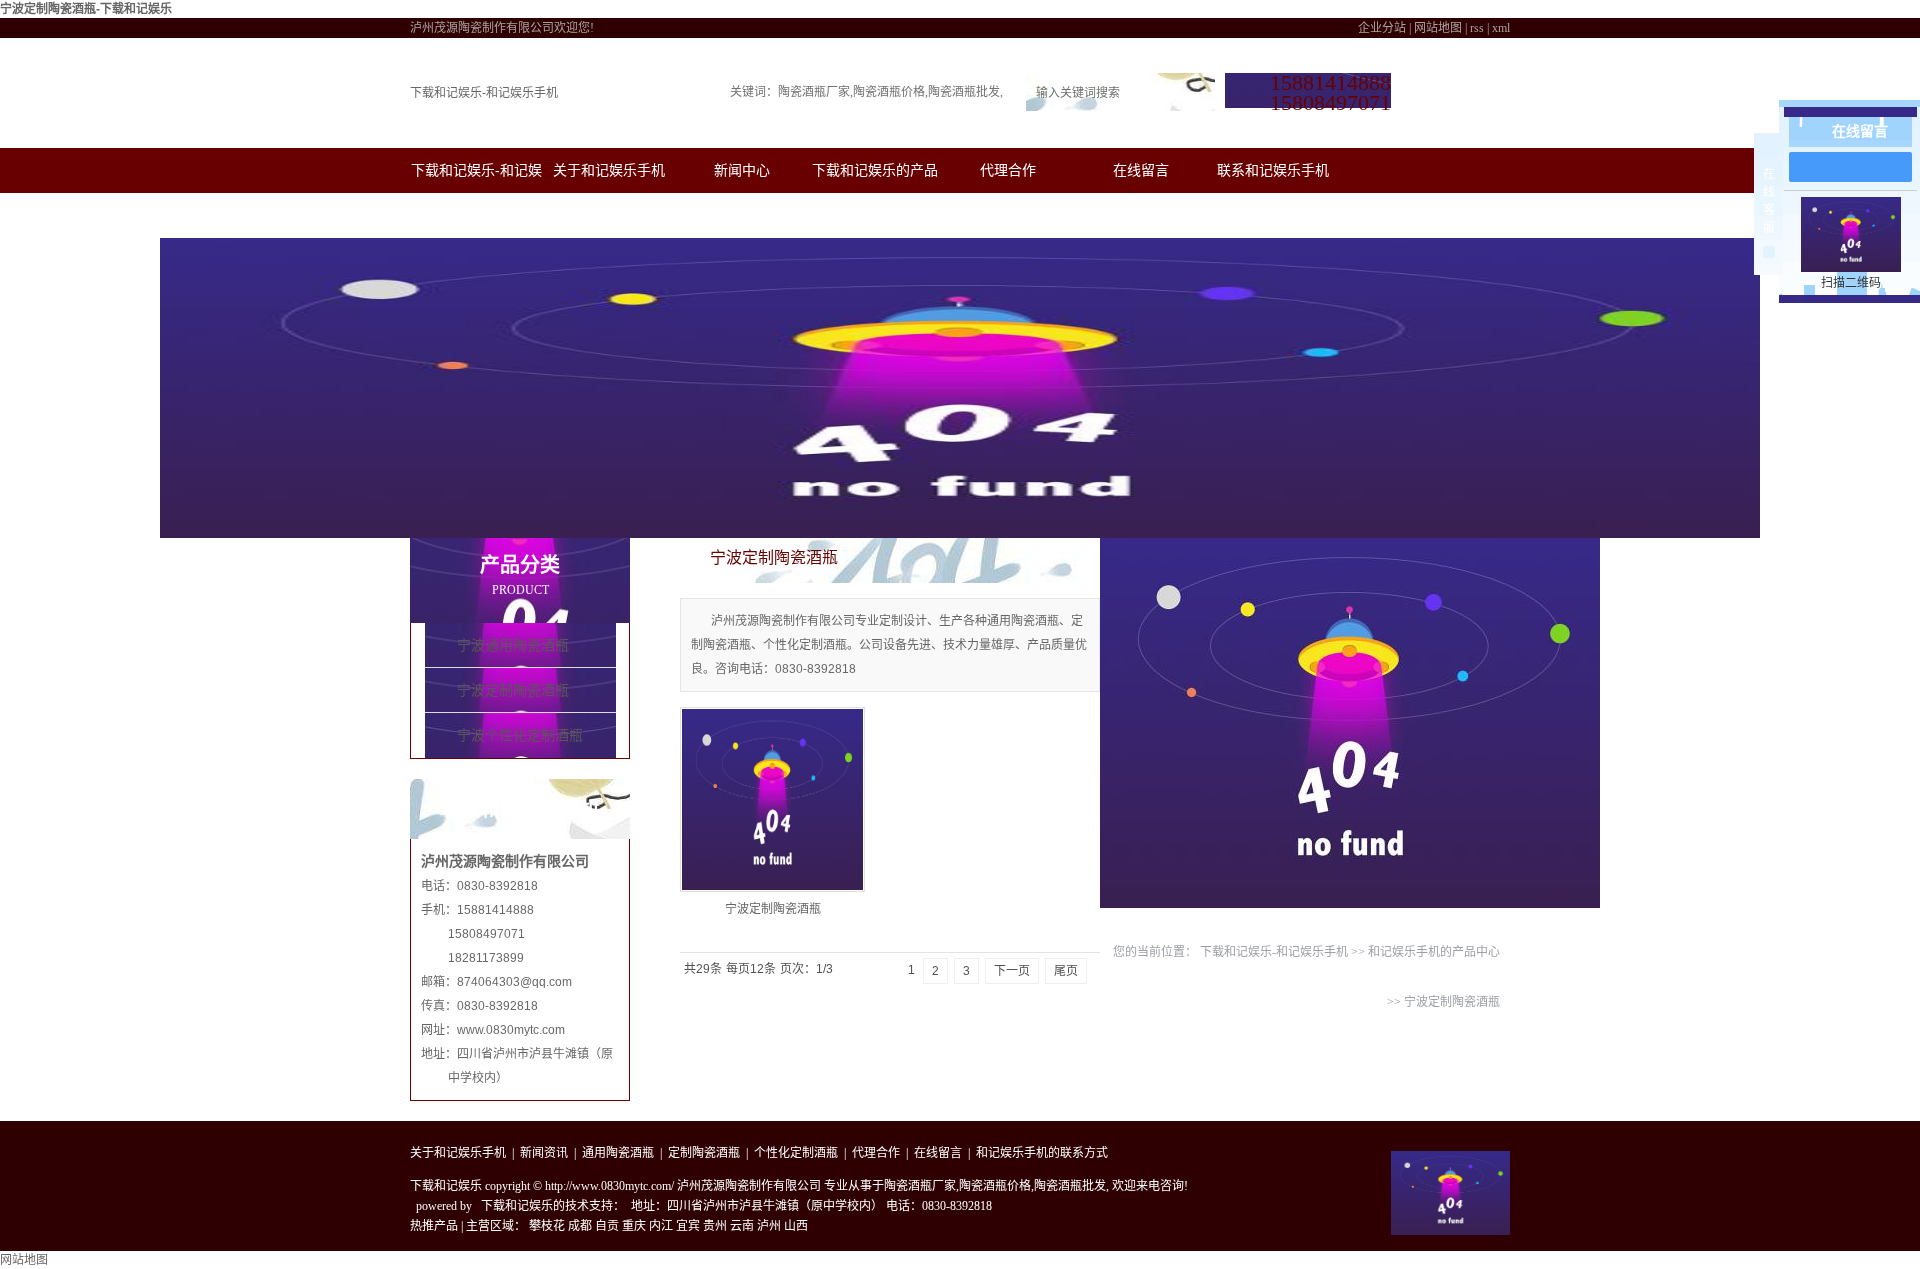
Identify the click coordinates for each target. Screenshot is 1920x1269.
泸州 (769, 1226)
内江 (661, 1226)
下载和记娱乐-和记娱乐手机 (484, 93)
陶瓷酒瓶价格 (889, 92)
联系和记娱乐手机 (1273, 170)
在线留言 (1141, 170)
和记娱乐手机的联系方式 (1042, 1153)
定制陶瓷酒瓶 (704, 1153)
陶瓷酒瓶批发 (964, 92)
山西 (796, 1226)
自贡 (607, 1226)
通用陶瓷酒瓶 (618, 1153)
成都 (580, 1226)
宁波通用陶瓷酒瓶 (513, 645)
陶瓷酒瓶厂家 (814, 92)
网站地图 (1438, 28)
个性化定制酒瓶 (796, 1153)
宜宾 (688, 1226)
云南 (742, 1226)
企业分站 (1382, 28)
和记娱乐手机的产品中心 (1434, 952)
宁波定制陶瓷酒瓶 (513, 690)
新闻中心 (742, 170)
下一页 (1012, 971)
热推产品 (434, 1226)
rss (1477, 28)
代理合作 (1008, 170)
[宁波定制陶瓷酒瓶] (772, 799)
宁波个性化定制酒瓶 (520, 735)
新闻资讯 (544, 1153)
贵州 (715, 1226)
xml (1501, 28)
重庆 (634, 1226)
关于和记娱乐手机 (609, 170)
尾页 (1066, 971)
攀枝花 (547, 1226)
